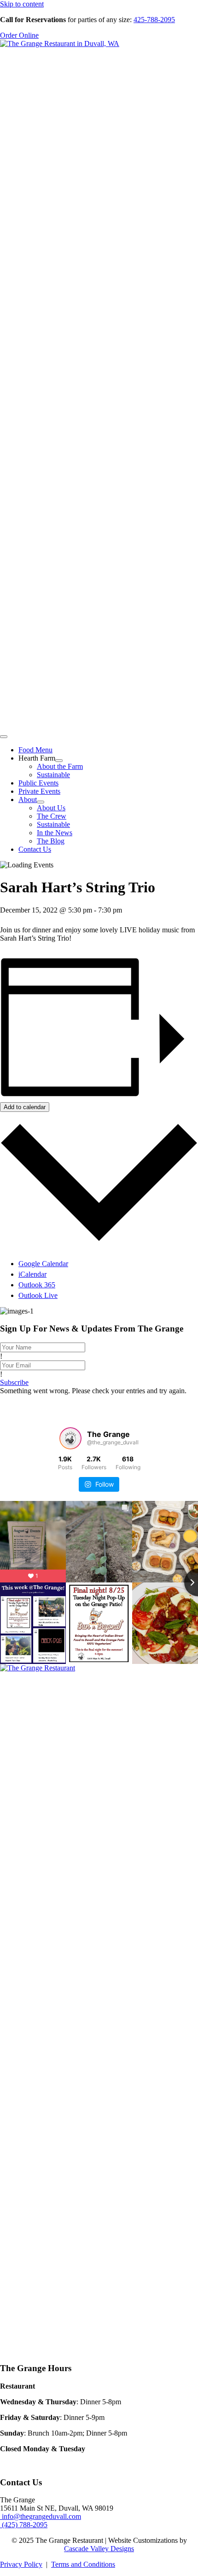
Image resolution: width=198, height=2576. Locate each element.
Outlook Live (38, 1295)
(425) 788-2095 (24, 2525)
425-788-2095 (154, 20)
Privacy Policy (21, 2564)
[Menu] (4, 737)
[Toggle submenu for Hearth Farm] (59, 761)
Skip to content (22, 4)
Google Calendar (43, 1264)
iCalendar (32, 1274)
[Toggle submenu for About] (41, 802)
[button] (14, 1382)
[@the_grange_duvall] (70, 1438)
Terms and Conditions (83, 2564)
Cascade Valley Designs (99, 2549)
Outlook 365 (37, 1285)
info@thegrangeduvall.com (41, 2516)
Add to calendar (25, 1107)
